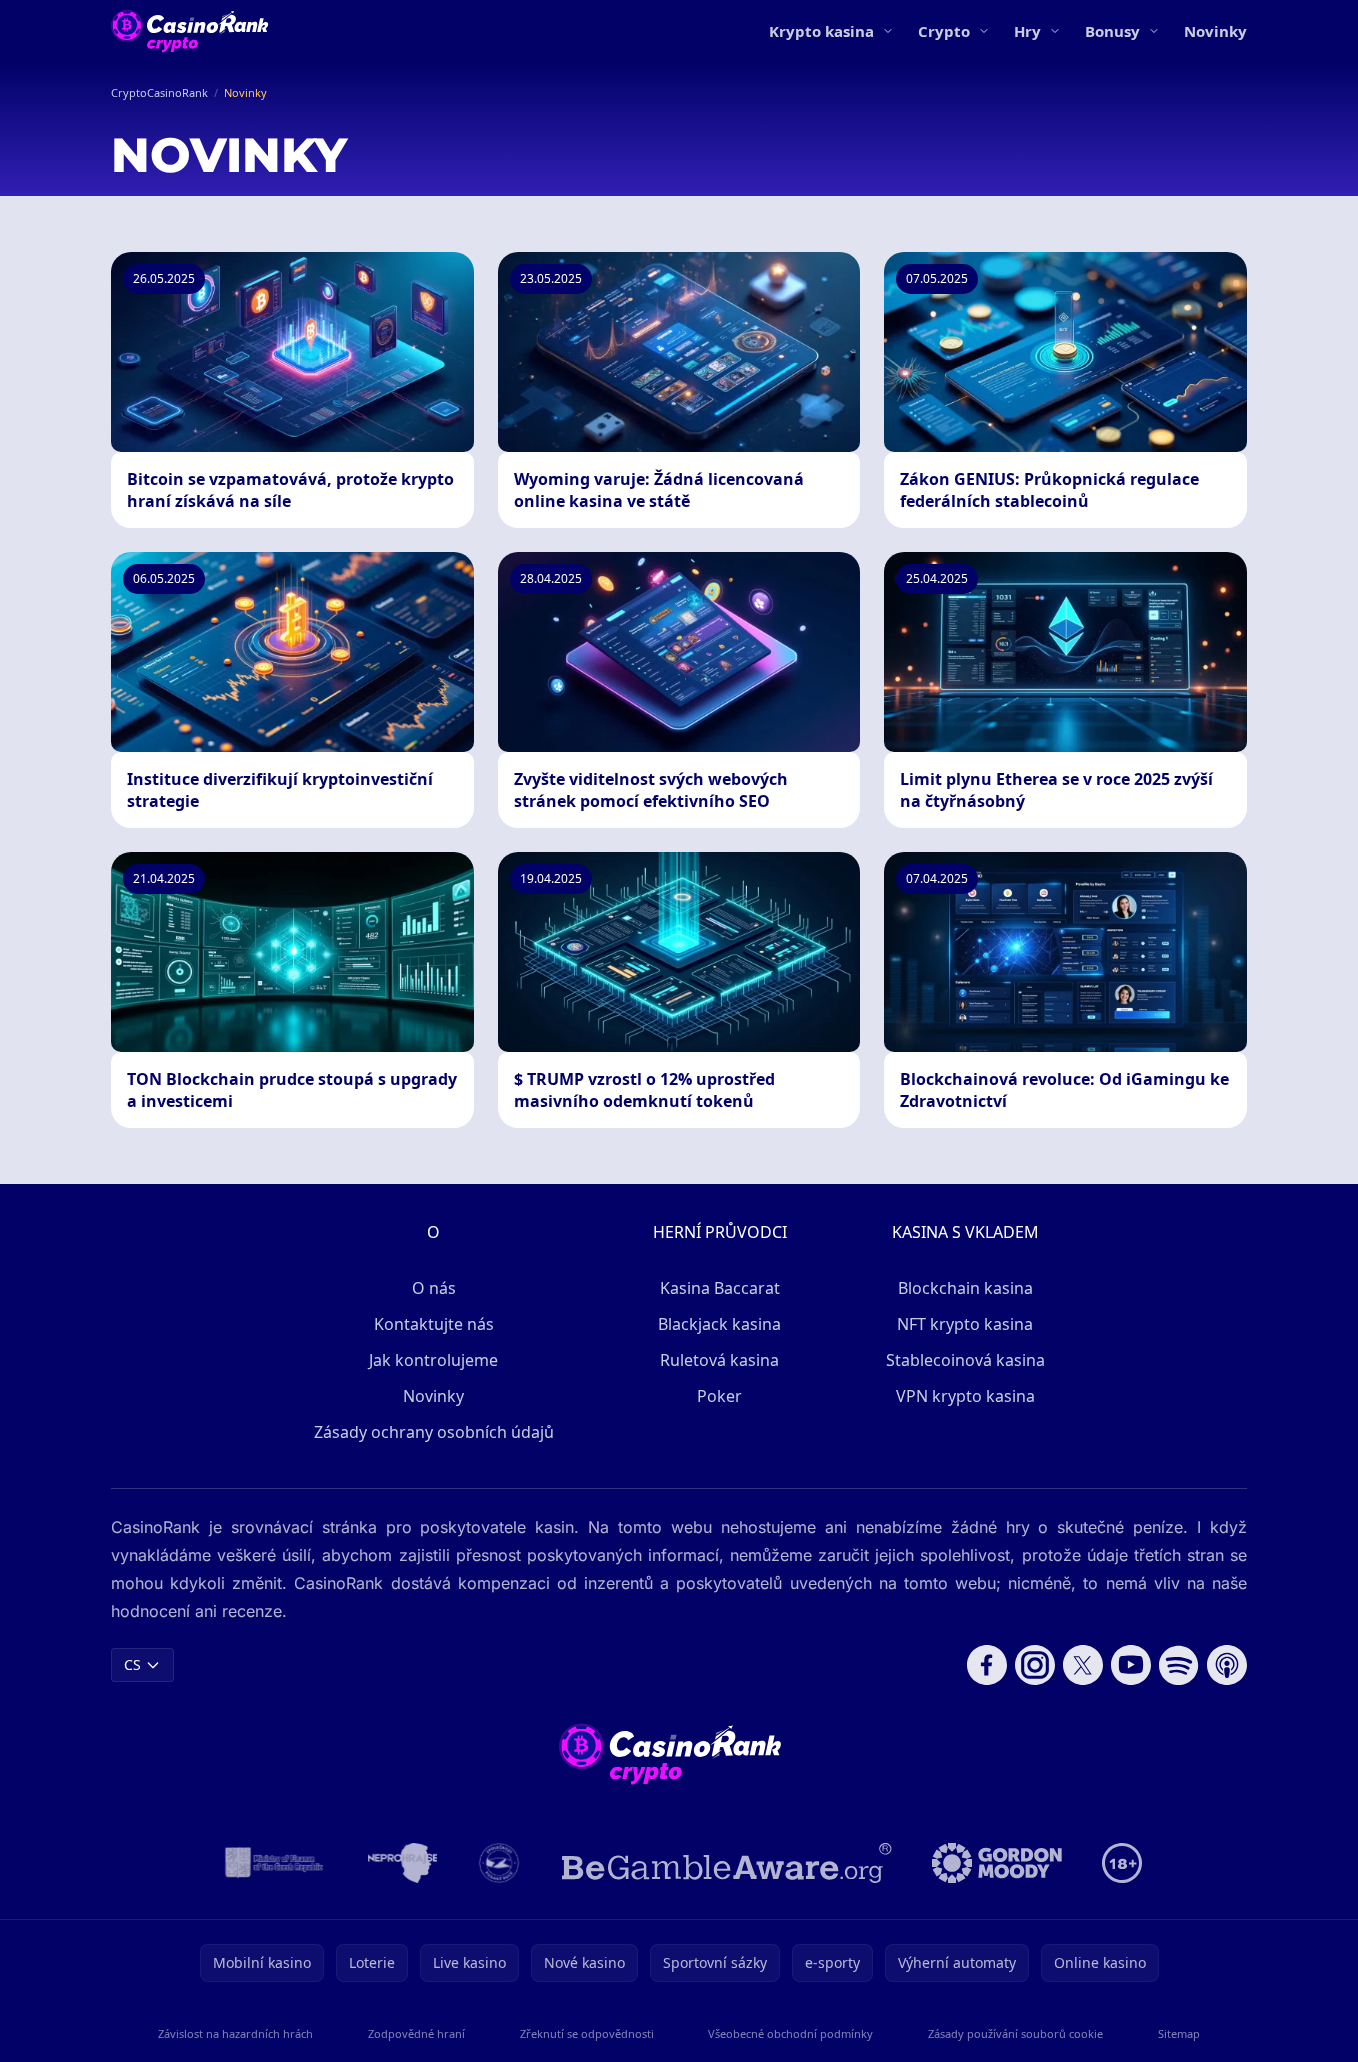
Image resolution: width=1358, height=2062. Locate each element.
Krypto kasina (821, 31)
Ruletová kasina (719, 1360)
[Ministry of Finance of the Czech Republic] (272, 1863)
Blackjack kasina (719, 1324)
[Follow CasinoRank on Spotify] (1179, 1665)
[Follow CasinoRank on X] (1083, 1665)
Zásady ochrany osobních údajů (434, 1432)
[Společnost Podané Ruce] (499, 1863)
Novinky (1215, 31)
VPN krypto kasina (965, 1396)
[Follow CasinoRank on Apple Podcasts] (1227, 1665)
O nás (434, 1288)
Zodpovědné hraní (416, 2033)
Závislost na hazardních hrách (235, 2033)
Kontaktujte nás (434, 1324)
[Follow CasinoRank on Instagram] (1035, 1665)
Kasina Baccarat (720, 1288)
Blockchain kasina (965, 1288)
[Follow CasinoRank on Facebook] (987, 1665)
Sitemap (1179, 2033)
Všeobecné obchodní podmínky (790, 2033)
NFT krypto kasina (965, 1324)
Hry (1027, 31)
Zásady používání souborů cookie (1015, 2033)
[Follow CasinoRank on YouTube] (1131, 1665)
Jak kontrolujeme (433, 1360)
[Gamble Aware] (727, 1863)
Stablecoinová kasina (965, 1360)
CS (132, 1664)
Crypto (944, 31)
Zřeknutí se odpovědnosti (587, 2033)
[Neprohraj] (402, 1863)
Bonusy (1112, 31)
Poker (719, 1396)
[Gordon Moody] (997, 1863)
